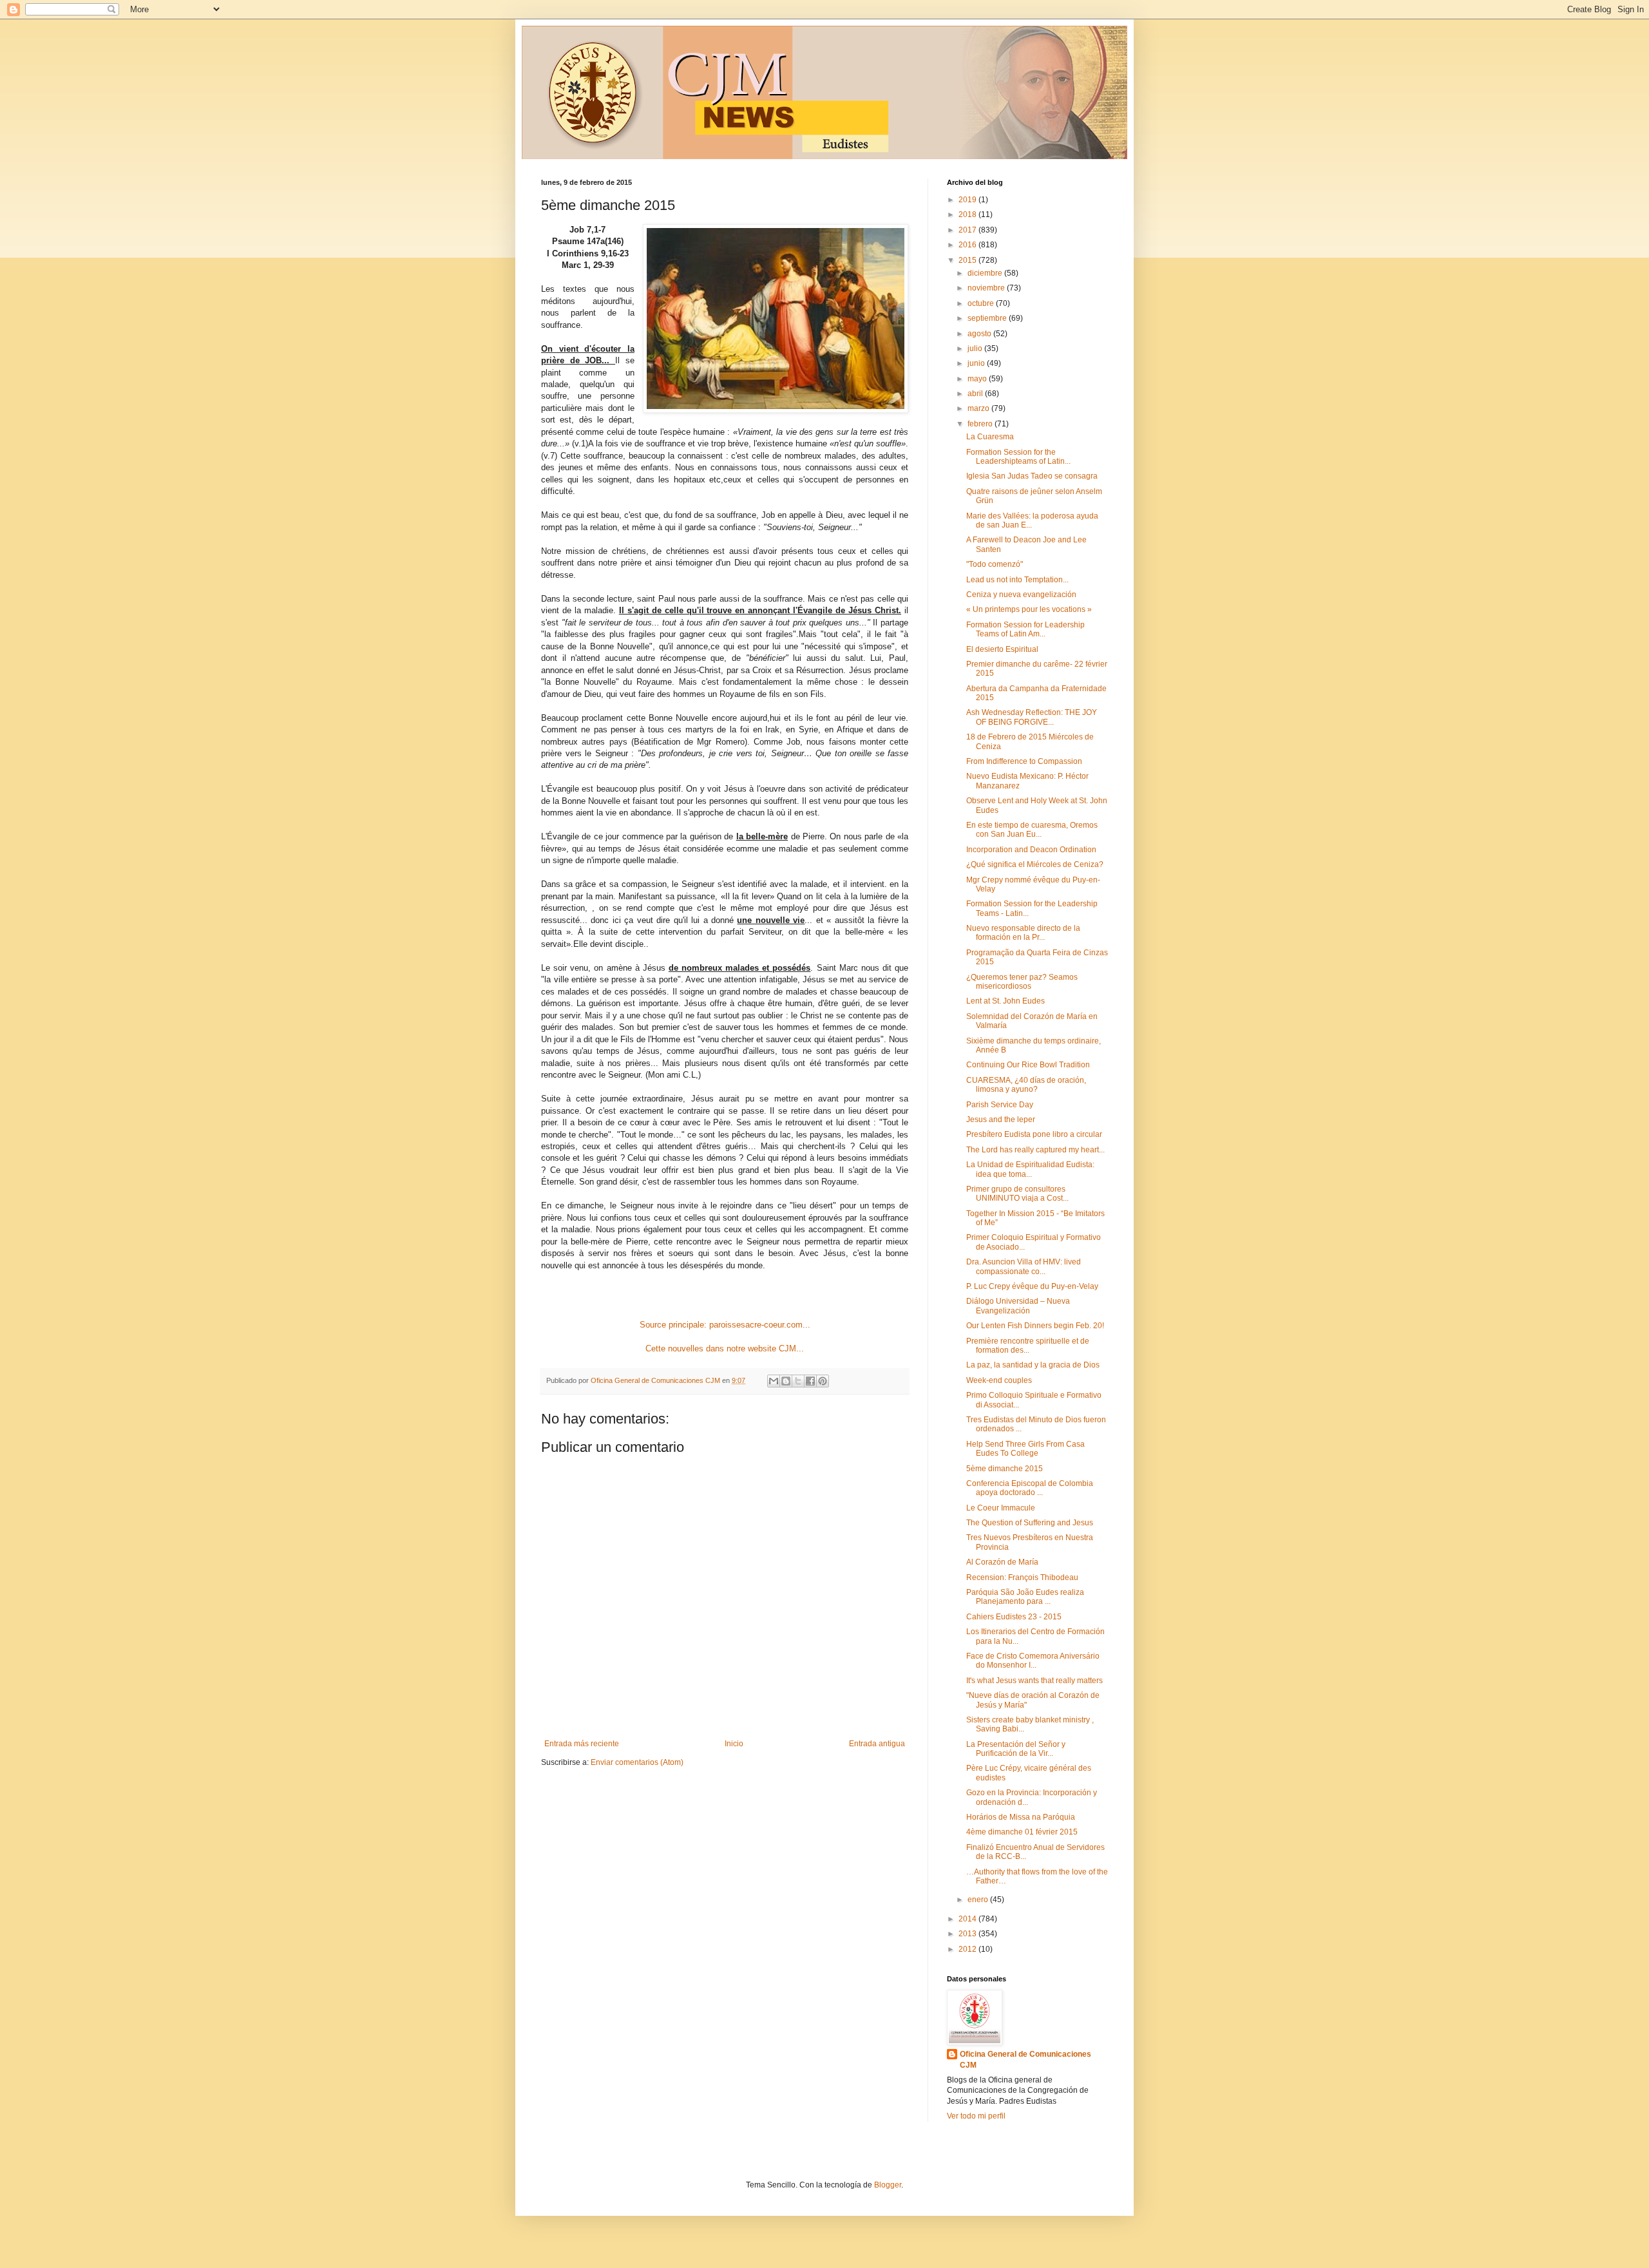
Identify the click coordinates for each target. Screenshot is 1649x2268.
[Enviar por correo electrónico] (774, 1381)
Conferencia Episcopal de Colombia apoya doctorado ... (1030, 1488)
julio (976, 348)
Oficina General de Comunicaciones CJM (1025, 2060)
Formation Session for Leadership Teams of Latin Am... (1025, 629)
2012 (968, 1949)
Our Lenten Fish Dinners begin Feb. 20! (1035, 1326)
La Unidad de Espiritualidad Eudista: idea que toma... (1030, 1169)
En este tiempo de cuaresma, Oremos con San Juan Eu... (1032, 830)
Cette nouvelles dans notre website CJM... (725, 1348)
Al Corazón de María (1002, 1562)
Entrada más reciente (582, 1744)
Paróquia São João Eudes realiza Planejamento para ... (1025, 1597)
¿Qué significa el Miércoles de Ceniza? (1035, 864)
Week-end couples (999, 1380)
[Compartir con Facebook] (810, 1381)
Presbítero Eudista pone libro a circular (1034, 1134)
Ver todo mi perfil (976, 2116)
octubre (982, 303)
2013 (968, 1934)
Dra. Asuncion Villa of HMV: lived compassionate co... (1024, 1266)
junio (977, 363)
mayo (978, 379)
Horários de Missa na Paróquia (1021, 1817)
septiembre (988, 318)
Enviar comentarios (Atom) (637, 1762)
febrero (981, 424)
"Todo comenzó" (995, 564)
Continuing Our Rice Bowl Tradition (1028, 1065)
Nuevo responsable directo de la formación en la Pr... (1023, 933)
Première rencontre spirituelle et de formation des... (1028, 1346)
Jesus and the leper (1001, 1120)
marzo (979, 408)
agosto (980, 334)
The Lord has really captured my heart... (1035, 1150)
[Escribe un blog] (786, 1381)
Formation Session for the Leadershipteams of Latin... (1018, 457)
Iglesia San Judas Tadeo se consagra (1032, 476)
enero (979, 1900)
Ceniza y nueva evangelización (1021, 595)
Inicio (734, 1744)
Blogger (888, 2185)
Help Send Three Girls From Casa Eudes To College (1025, 1449)
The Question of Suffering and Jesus (1030, 1523)
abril (976, 394)
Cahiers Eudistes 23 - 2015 (1014, 1617)
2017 (968, 230)
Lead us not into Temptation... (1017, 580)
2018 (968, 214)
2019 (968, 200)
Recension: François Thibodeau (1022, 1577)
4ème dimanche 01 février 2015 (1022, 1832)
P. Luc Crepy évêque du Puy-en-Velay (1032, 1286)
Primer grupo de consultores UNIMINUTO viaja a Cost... (1017, 1194)
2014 (968, 1919)
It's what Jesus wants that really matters (1034, 1681)
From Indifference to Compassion (1024, 761)
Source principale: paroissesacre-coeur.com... (725, 1325)
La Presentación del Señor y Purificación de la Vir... (1016, 1749)
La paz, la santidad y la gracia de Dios (1033, 1365)
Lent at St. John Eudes (1006, 1001)
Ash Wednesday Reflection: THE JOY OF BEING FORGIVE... (1032, 717)
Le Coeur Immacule (1001, 1508)
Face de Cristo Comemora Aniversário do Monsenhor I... (1033, 1661)
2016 (968, 245)
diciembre (986, 273)
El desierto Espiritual (1002, 649)
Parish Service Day (1000, 1105)
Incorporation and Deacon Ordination (1031, 850)
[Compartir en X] (798, 1381)
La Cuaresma (990, 437)
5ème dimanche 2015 (1005, 1469)
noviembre (987, 288)
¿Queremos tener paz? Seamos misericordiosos (1022, 982)
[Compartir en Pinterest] (823, 1381)
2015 (968, 260)
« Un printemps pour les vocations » (1029, 609)
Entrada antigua (877, 1744)
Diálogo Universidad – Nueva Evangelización (1018, 1306)
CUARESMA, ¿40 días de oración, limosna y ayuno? (1026, 1085)
